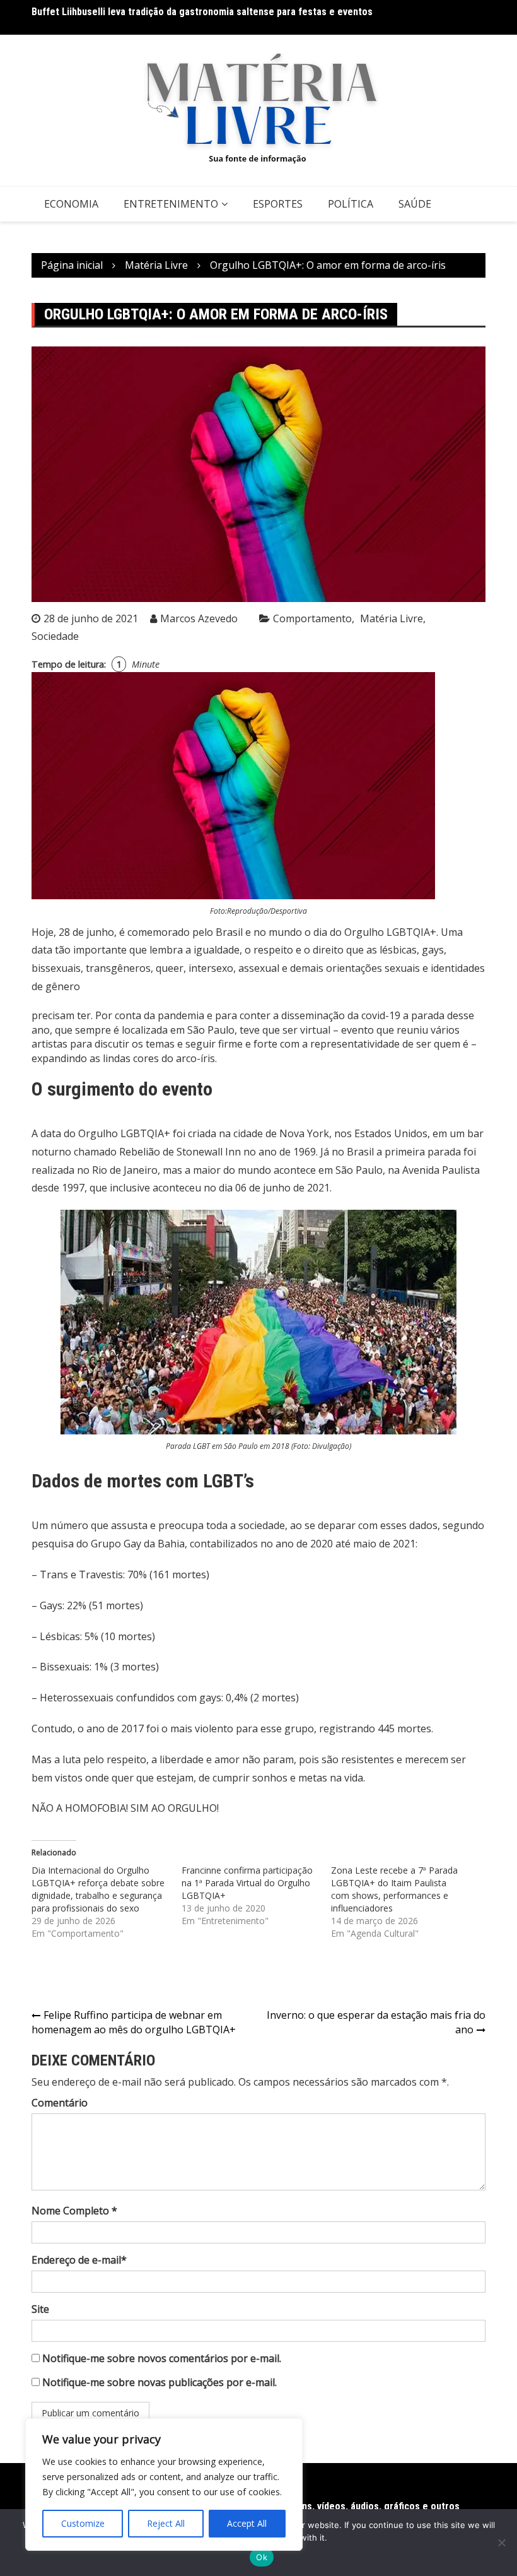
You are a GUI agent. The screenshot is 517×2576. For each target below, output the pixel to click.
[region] (164, 2484)
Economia (71, 204)
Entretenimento (171, 204)
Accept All (247, 2523)
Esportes (278, 204)
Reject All (166, 2523)
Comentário (60, 2103)
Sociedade (55, 636)
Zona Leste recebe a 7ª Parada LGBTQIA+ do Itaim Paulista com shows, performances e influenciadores (394, 1889)
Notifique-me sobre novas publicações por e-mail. (160, 2382)
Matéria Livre (392, 618)
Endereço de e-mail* (79, 2260)
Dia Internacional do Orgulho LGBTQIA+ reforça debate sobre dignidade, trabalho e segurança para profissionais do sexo (98, 1889)
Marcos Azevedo (199, 618)
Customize (83, 2523)
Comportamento (312, 618)
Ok (262, 2557)
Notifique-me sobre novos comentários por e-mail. (162, 2358)
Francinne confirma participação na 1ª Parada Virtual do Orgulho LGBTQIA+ (247, 1883)
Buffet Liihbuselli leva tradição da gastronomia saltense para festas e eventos (202, 12)
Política (351, 204)
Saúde (415, 204)
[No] (501, 2543)
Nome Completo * (74, 2211)
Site (40, 2309)
